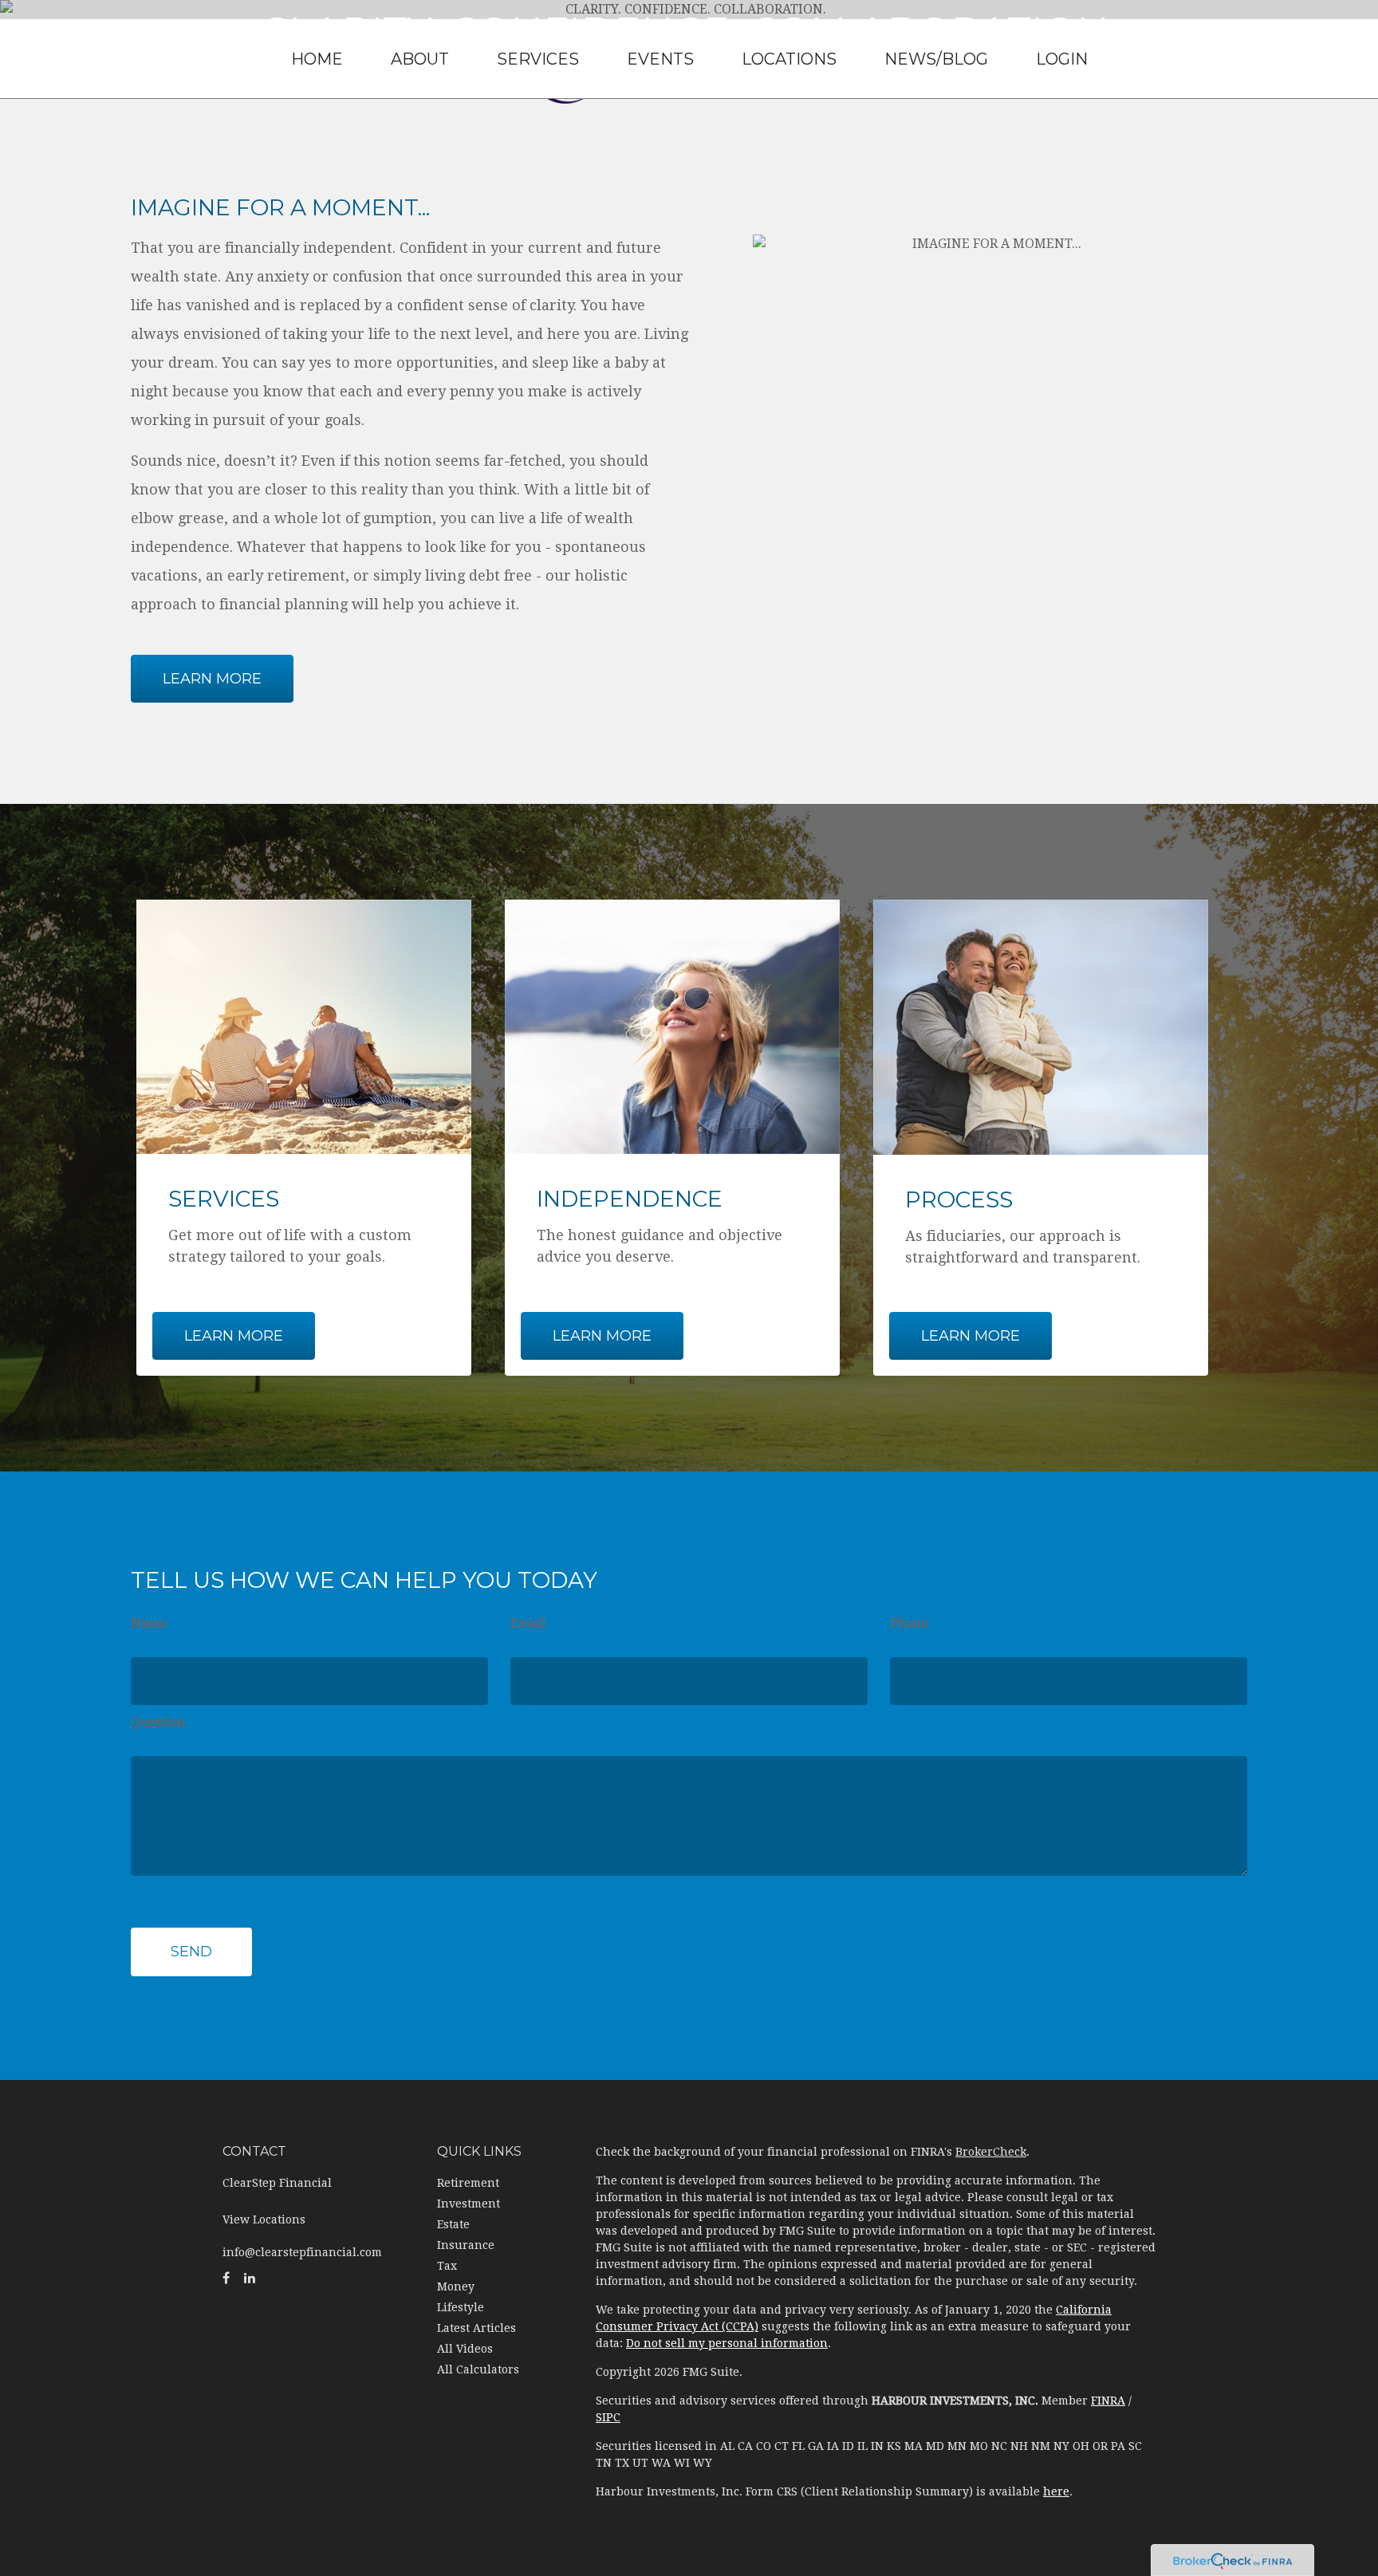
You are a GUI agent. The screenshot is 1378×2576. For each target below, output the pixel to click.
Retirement (468, 2183)
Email (528, 1623)
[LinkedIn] (250, 2279)
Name (149, 1623)
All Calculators (478, 2369)
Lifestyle (461, 2307)
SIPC (608, 2417)
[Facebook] (226, 2279)
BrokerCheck (991, 2152)
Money (456, 2286)
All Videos (465, 2349)
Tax (447, 2266)
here (1056, 2491)
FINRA (1108, 2401)
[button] (420, 59)
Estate (453, 2224)
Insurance (466, 2245)
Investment (469, 2204)
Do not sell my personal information (727, 2343)
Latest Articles (476, 2328)
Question (158, 1722)
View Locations (264, 2220)
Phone (909, 1623)
